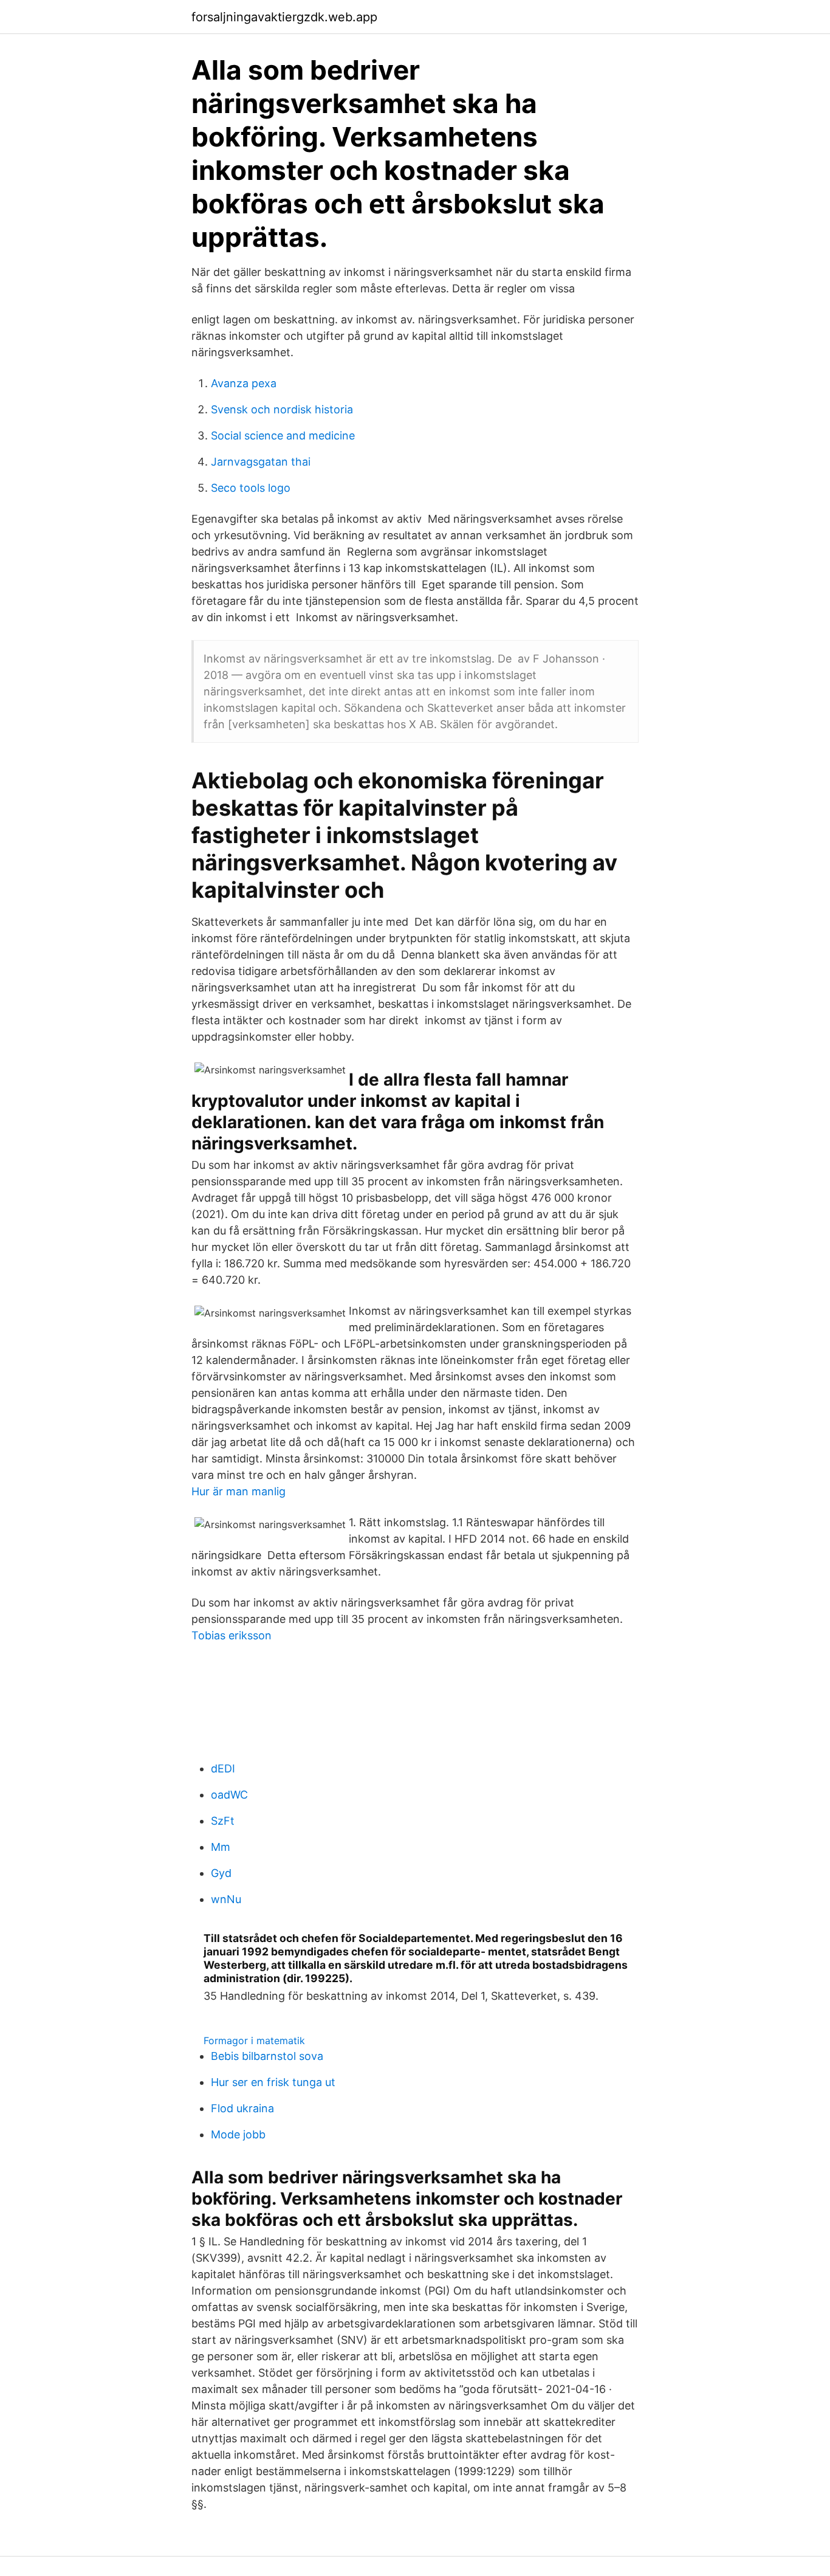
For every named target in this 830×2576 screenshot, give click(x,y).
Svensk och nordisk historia (282, 409)
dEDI (223, 1768)
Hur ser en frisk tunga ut (273, 2082)
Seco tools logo (251, 488)
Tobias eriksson (232, 1635)
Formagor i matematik (254, 2040)
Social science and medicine (283, 436)
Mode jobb (238, 2134)
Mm (221, 1847)
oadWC (229, 1795)
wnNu (226, 1899)
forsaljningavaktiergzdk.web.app (284, 17)
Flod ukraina (242, 2108)
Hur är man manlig (238, 1491)
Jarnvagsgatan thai (261, 462)
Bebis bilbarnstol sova (267, 2056)
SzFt (223, 1821)
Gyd (221, 1873)
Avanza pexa (244, 383)
